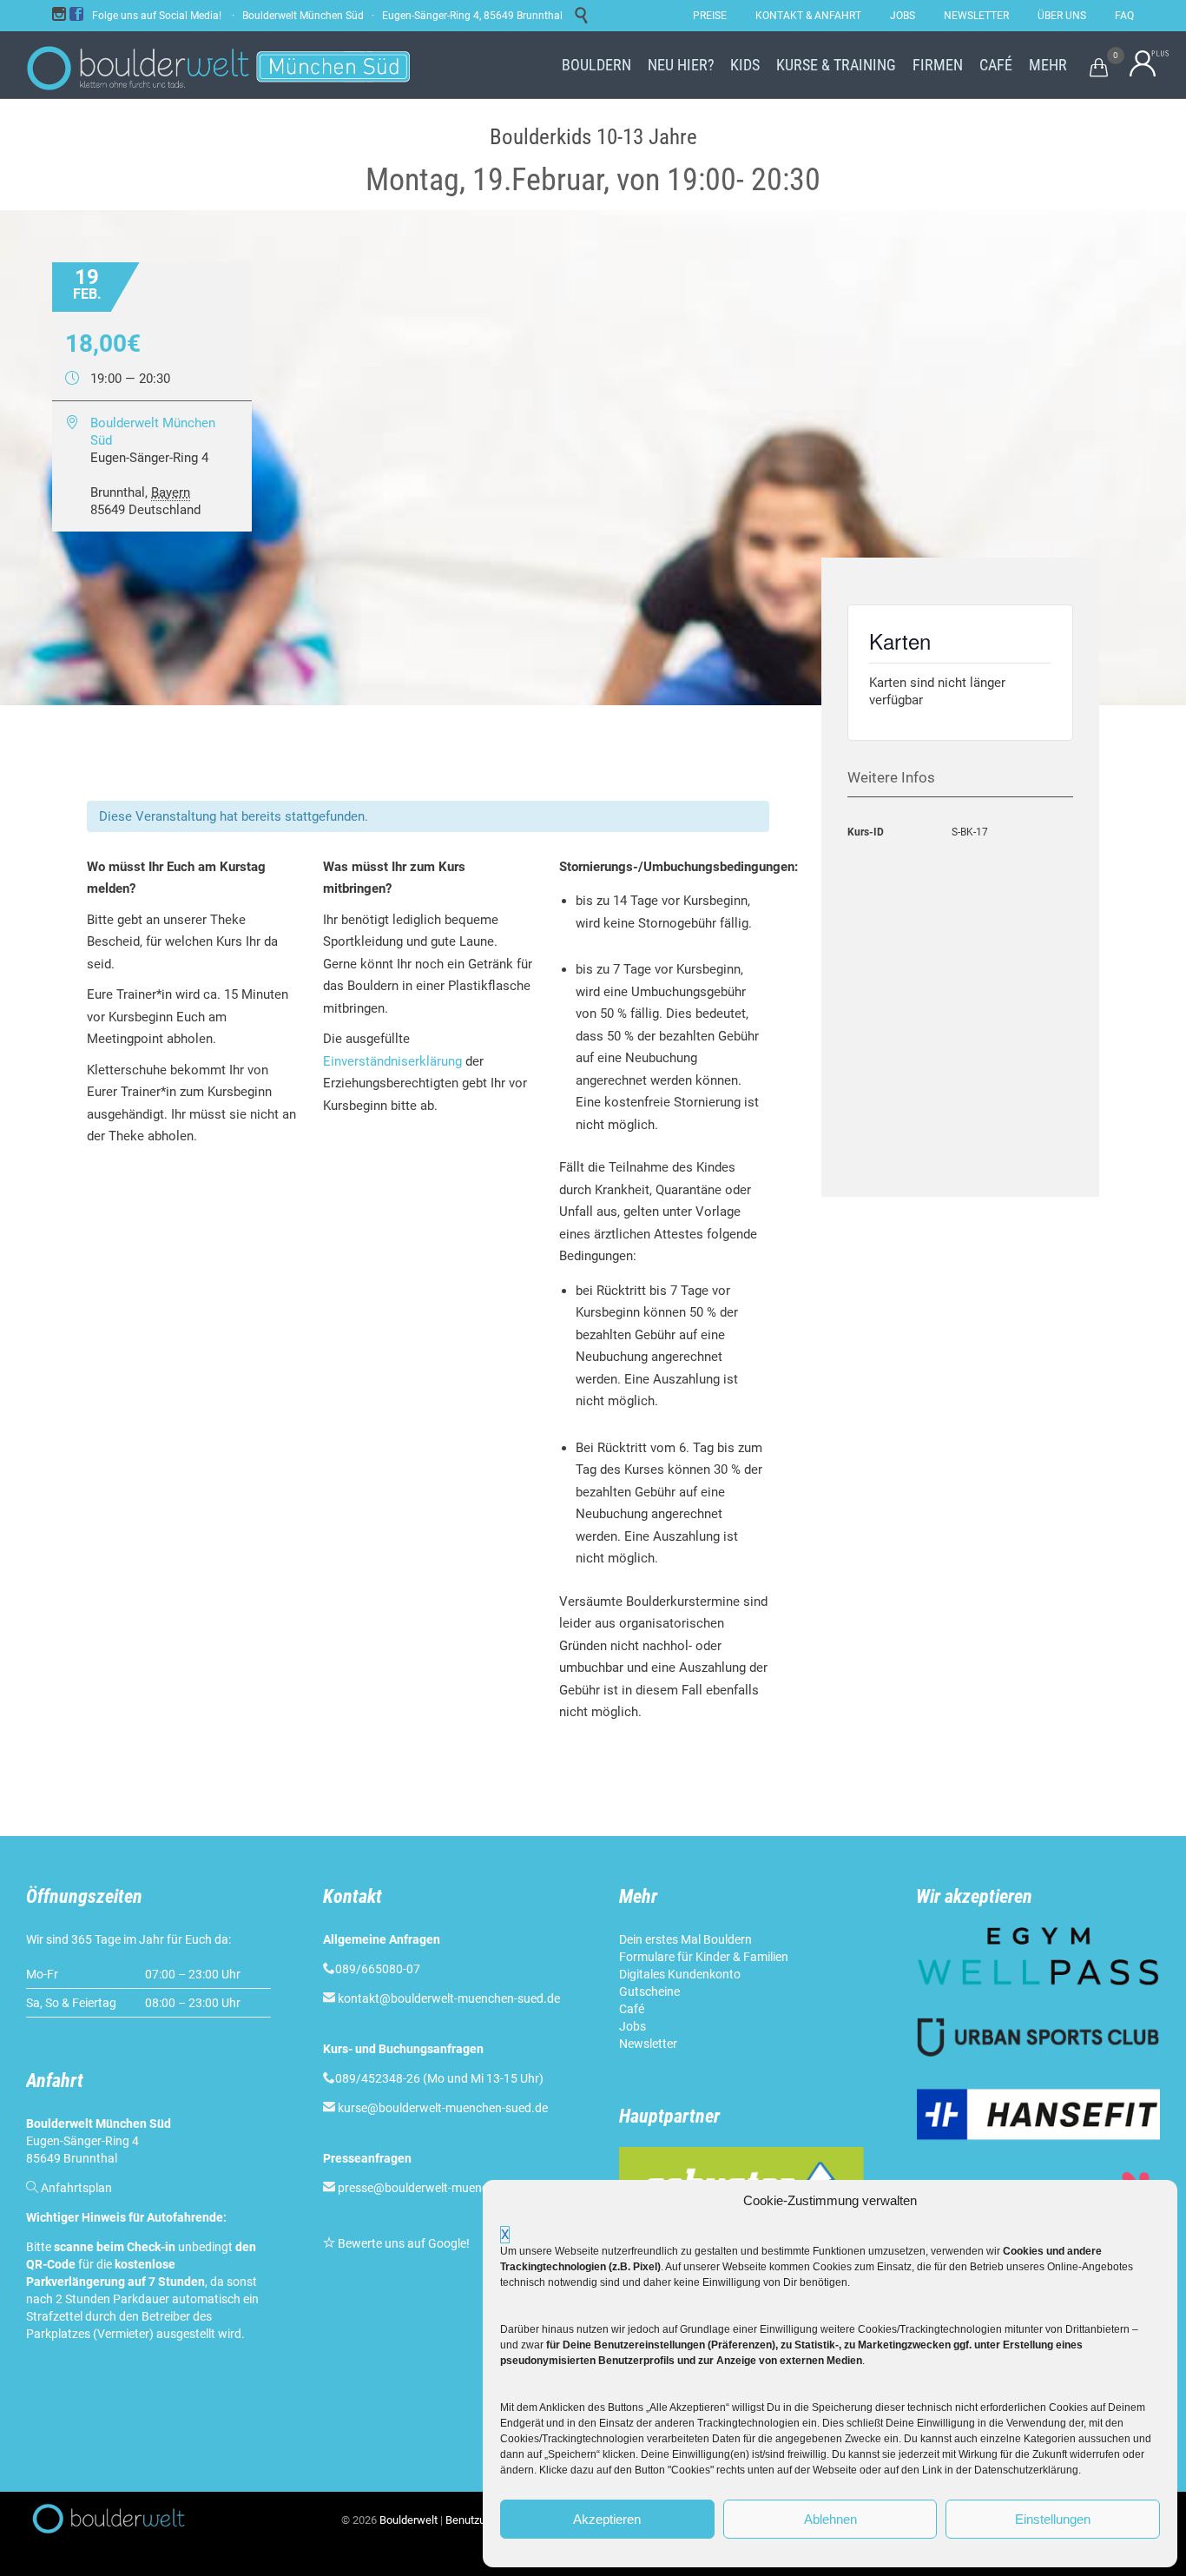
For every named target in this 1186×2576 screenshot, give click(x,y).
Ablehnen (830, 2519)
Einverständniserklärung (392, 1061)
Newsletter (648, 2044)
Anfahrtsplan (76, 2188)
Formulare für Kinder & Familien (704, 1957)
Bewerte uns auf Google (402, 2243)
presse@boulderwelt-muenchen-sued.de (446, 2188)
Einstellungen (1053, 2519)
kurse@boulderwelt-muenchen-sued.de (443, 2108)
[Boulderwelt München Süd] (216, 65)
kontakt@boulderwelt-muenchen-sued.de (449, 1998)
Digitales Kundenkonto (680, 1974)
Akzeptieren (607, 2519)
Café (632, 2009)
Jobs (633, 2026)
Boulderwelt (409, 2520)
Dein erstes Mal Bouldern (685, 1939)
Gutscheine (649, 1991)
